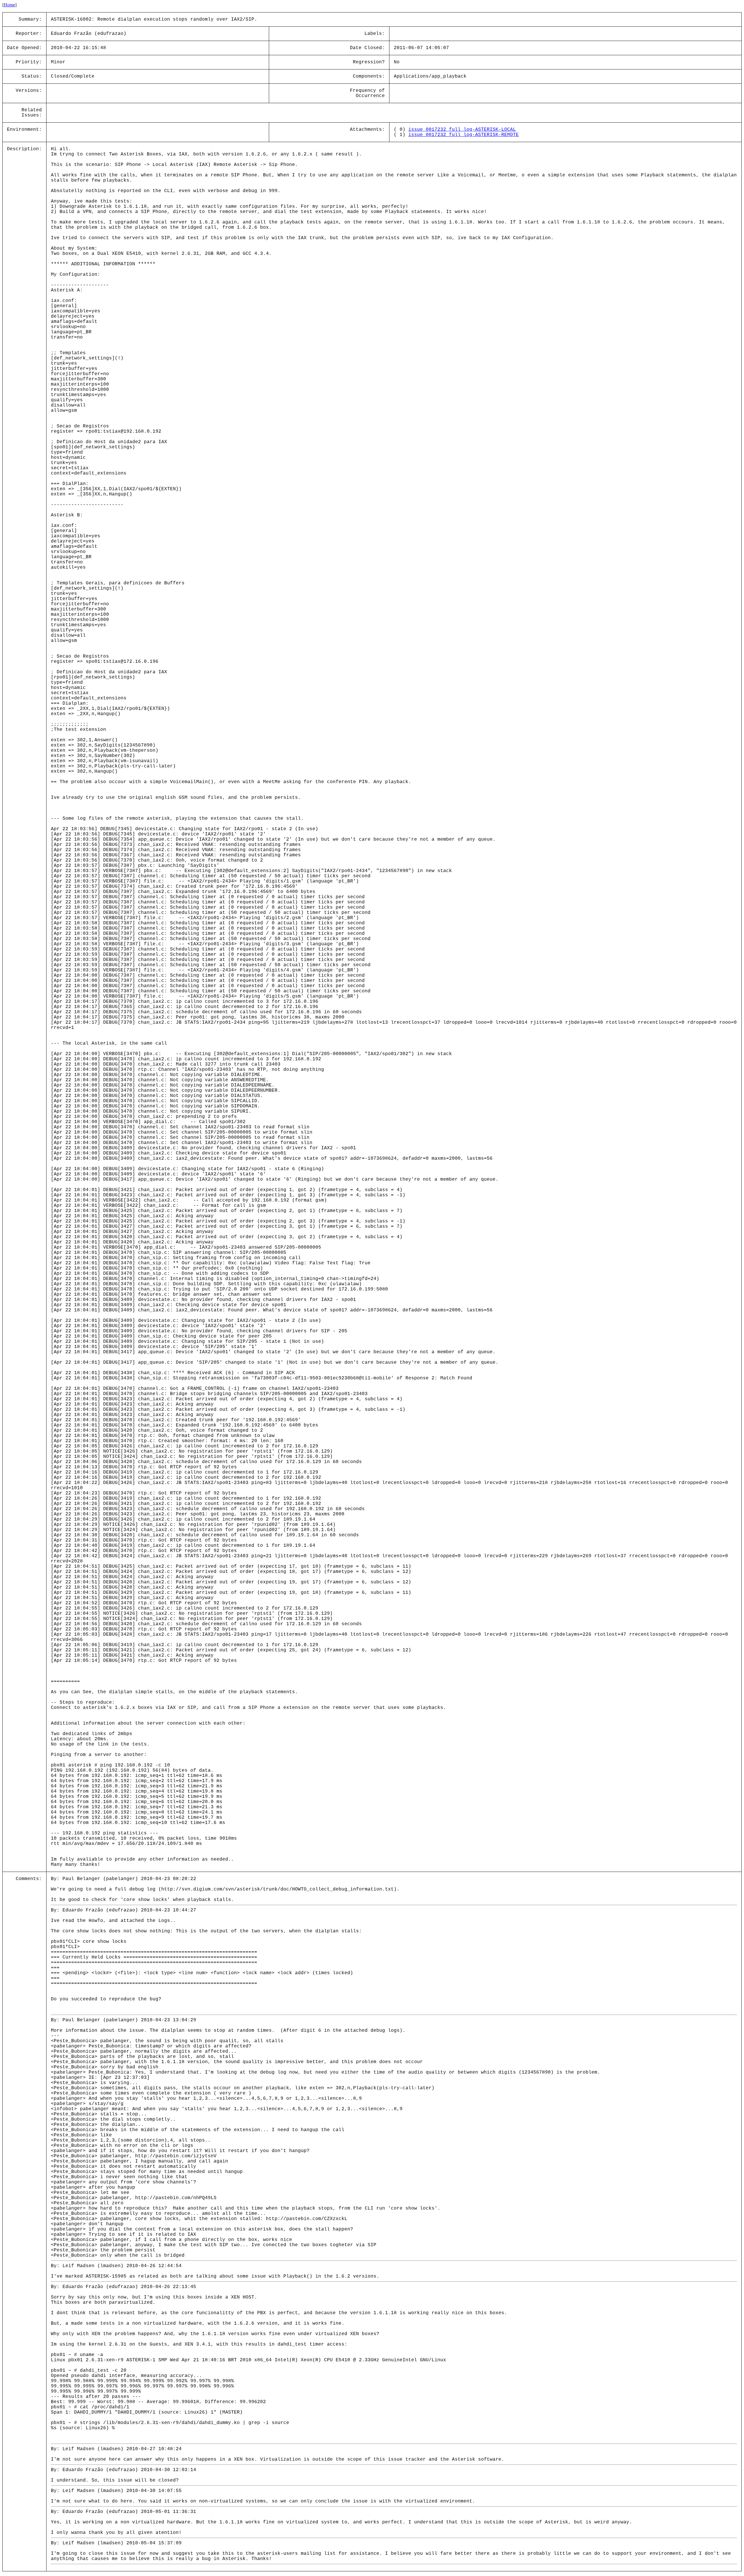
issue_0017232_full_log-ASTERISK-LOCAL (462, 130)
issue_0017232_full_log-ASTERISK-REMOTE (464, 135)
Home (9, 5)
